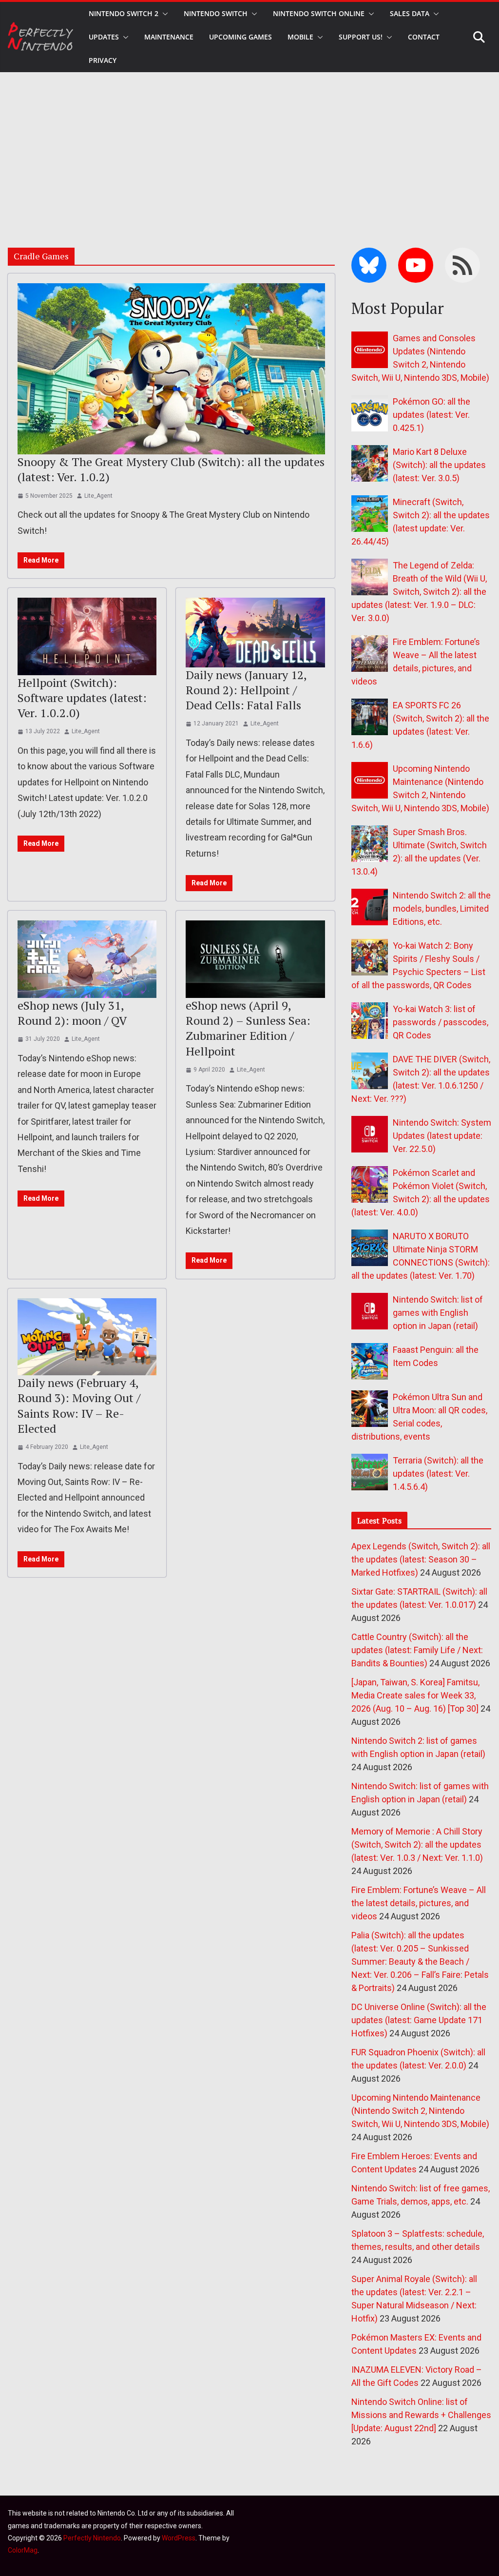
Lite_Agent (98, 496)
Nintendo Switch (216, 13)
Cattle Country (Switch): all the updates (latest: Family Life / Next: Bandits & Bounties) (417, 1650)
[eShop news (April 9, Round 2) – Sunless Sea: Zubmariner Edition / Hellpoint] (255, 959)
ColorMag (23, 2550)
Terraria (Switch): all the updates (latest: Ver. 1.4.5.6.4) (438, 1473)
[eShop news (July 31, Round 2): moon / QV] (87, 959)
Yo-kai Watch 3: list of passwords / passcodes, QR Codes (441, 1022)
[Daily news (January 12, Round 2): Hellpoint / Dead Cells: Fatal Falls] (255, 633)
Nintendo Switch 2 (124, 13)
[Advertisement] (249, 145)
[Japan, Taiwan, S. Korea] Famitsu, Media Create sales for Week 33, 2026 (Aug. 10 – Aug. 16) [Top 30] (415, 1695)
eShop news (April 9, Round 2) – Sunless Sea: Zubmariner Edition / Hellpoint (248, 1028)
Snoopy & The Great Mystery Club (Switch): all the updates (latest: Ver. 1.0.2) (171, 469)
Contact (424, 37)
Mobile (300, 37)
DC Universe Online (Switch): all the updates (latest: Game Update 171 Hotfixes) (419, 2020)
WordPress (179, 2538)
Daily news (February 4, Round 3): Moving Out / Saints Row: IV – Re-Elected (79, 1405)
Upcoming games (240, 37)
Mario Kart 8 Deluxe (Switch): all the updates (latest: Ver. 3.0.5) (439, 465)
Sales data (410, 13)
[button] (163, 14)
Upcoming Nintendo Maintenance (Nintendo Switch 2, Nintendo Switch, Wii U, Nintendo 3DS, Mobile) (420, 2111)
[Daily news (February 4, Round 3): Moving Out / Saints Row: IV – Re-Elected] (87, 1337)
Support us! (361, 37)
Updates (104, 37)
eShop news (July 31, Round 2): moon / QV (72, 1013)
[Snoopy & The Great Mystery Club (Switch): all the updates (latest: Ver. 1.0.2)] (171, 369)
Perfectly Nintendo (92, 2538)
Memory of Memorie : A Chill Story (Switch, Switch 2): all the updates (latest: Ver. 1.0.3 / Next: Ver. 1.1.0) (417, 1844)
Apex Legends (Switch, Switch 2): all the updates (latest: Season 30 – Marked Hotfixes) (421, 1559)
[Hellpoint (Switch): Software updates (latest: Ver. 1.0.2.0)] (87, 636)
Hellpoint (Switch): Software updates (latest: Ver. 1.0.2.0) (82, 698)
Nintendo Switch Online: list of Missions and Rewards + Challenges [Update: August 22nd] (421, 2415)
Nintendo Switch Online (319, 13)
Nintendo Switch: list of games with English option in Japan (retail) (438, 1313)
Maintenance (169, 37)
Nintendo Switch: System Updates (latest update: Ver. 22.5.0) (442, 1136)
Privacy (103, 60)
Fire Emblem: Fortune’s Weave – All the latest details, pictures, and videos (419, 1903)
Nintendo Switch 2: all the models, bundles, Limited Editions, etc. (442, 908)
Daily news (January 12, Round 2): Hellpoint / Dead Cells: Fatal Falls (246, 690)
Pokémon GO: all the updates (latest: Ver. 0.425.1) (432, 415)
